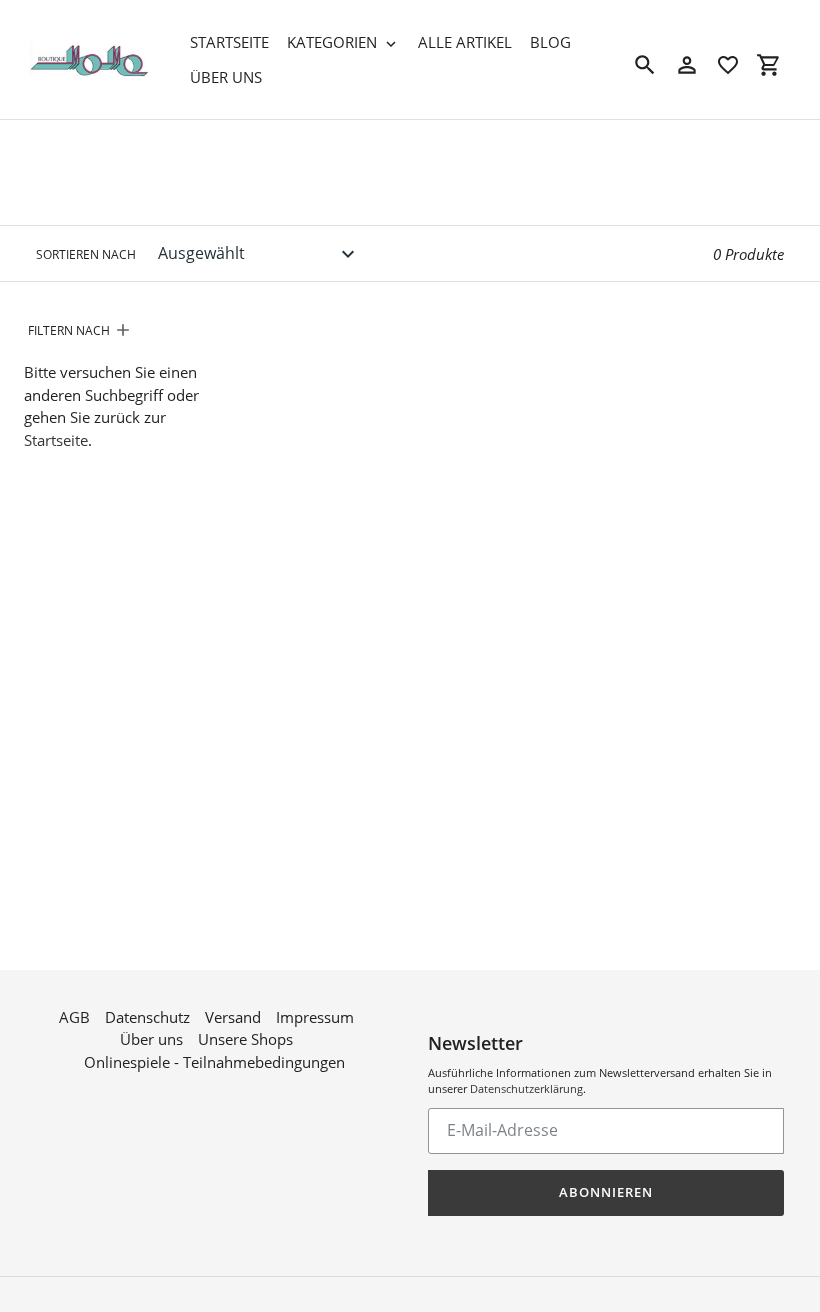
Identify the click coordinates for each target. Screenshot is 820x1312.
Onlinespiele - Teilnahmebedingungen (214, 1062)
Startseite (56, 440)
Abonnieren (606, 1192)
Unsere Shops (245, 1039)
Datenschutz (147, 1017)
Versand (233, 1017)
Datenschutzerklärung (526, 1088)
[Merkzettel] (728, 65)
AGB (74, 1017)
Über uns (151, 1039)
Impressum (315, 1017)
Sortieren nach (86, 254)
